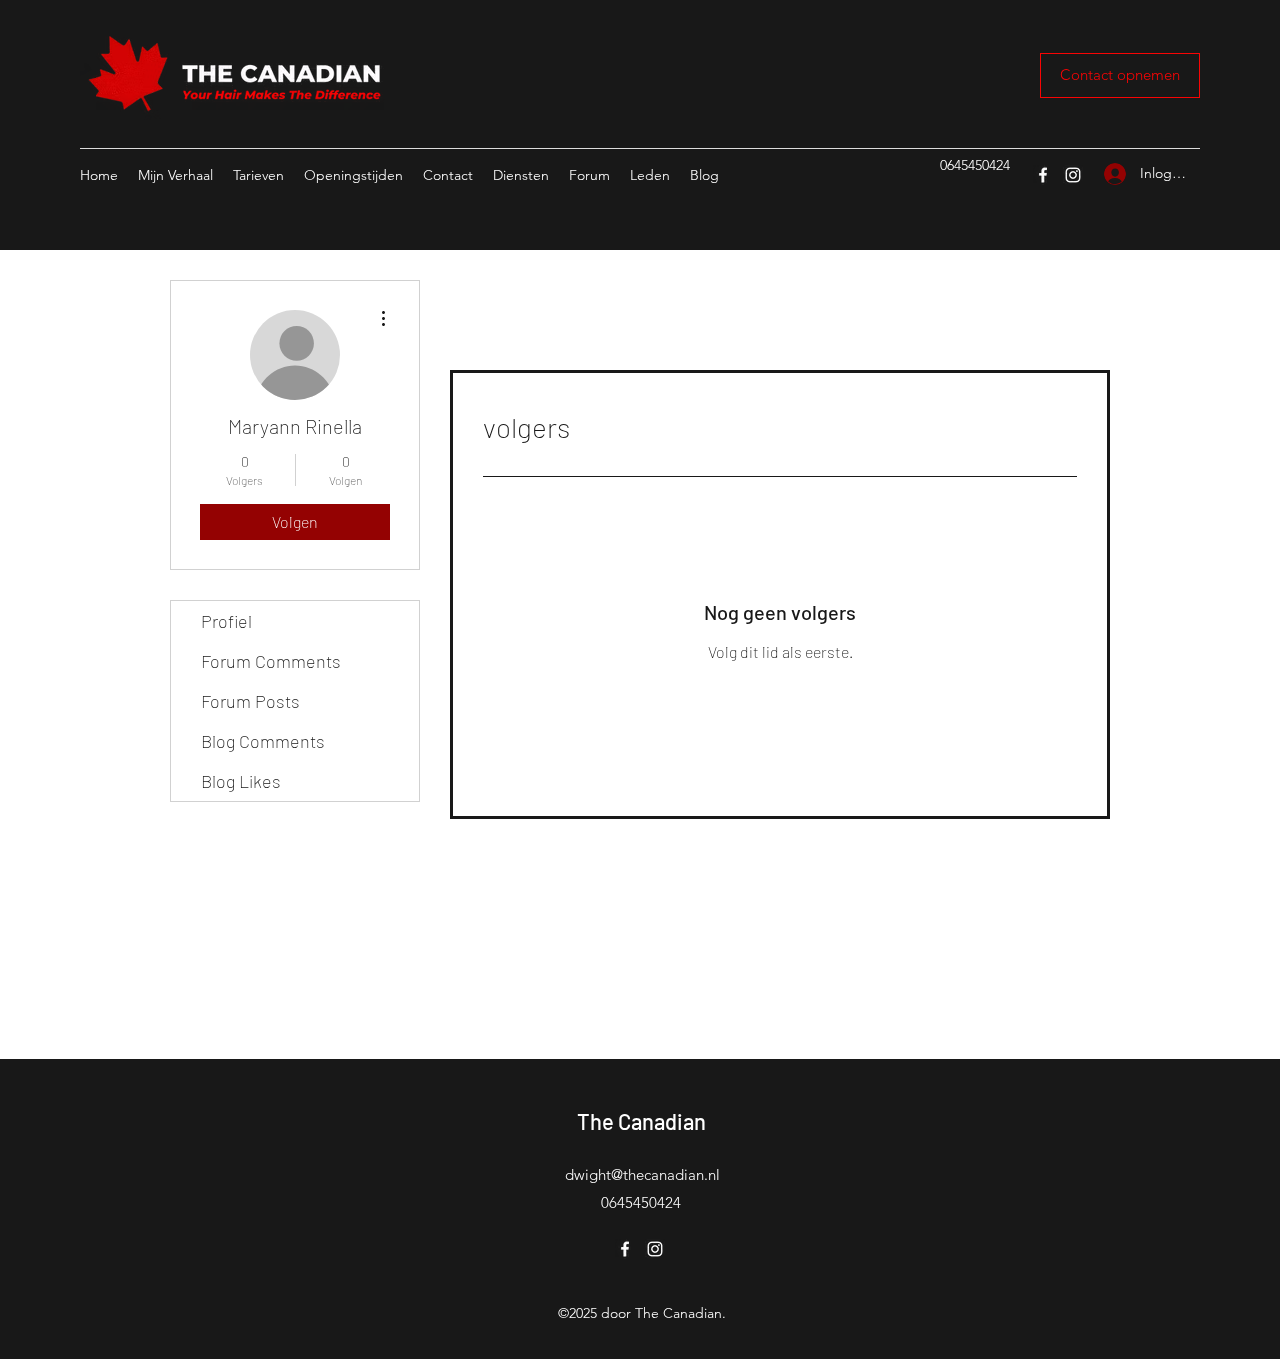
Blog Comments (263, 741)
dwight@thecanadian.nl (642, 1174)
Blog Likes (241, 781)
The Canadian (641, 1121)
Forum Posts (250, 701)
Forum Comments (271, 661)
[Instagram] (1073, 175)
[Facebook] (1043, 175)
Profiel (226, 621)
